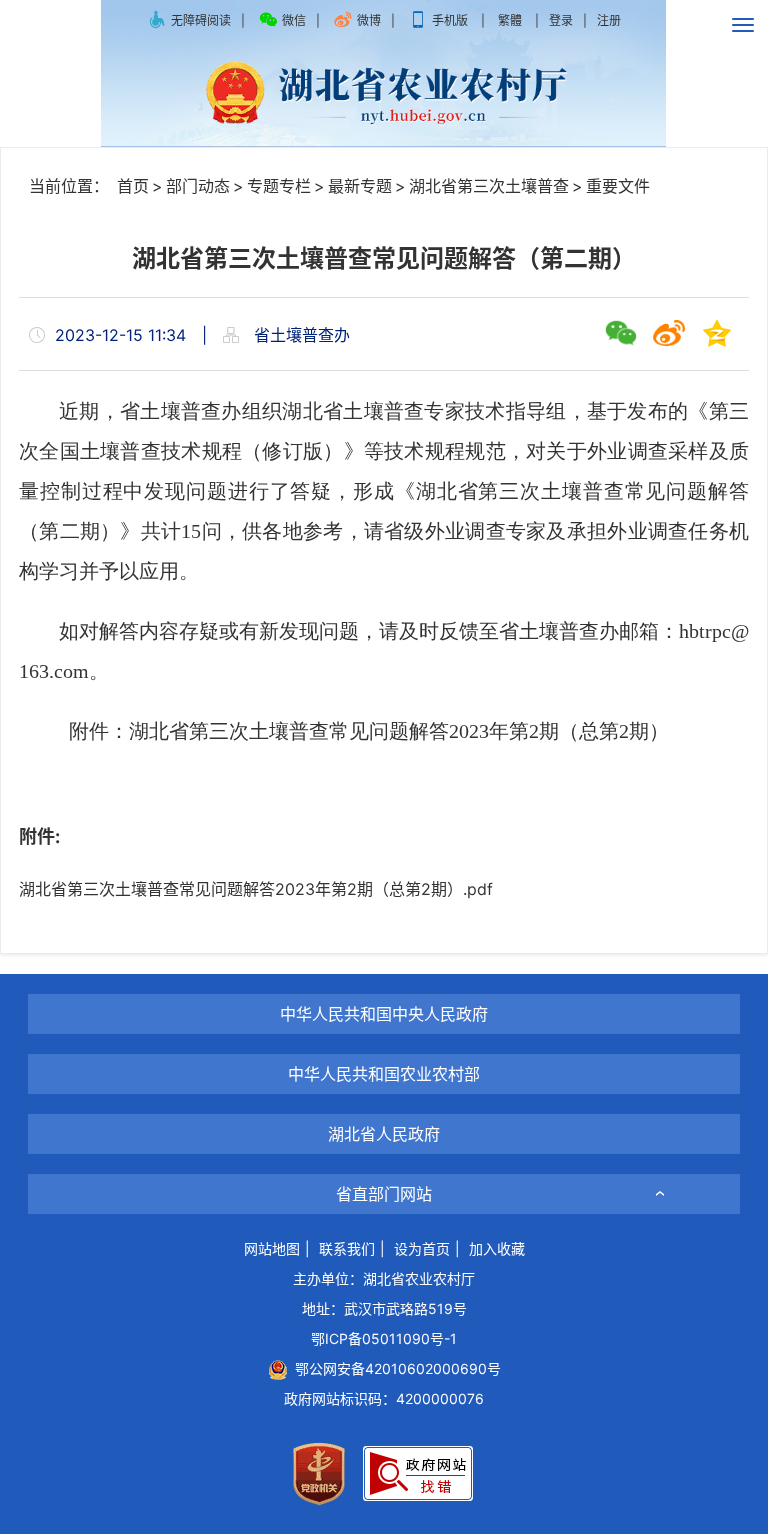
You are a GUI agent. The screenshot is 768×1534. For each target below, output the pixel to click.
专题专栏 (279, 186)
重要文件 (618, 186)
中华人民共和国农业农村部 (384, 1074)
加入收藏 (497, 1248)
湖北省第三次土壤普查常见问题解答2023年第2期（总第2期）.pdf (256, 889)
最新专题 (360, 186)
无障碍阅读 (201, 20)
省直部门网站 (384, 1194)
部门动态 (198, 186)
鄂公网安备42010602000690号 (394, 1368)
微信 (294, 20)
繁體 (510, 20)
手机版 (450, 20)
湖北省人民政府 (384, 1134)
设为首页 (422, 1248)
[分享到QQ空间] (717, 333)
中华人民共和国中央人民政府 (384, 1014)
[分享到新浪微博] (669, 333)
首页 (133, 186)
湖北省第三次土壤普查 (489, 186)
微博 (369, 20)
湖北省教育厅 (384, 1038)
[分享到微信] (621, 333)
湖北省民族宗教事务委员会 (384, 1158)
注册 (609, 20)
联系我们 (347, 1248)
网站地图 (272, 1248)
